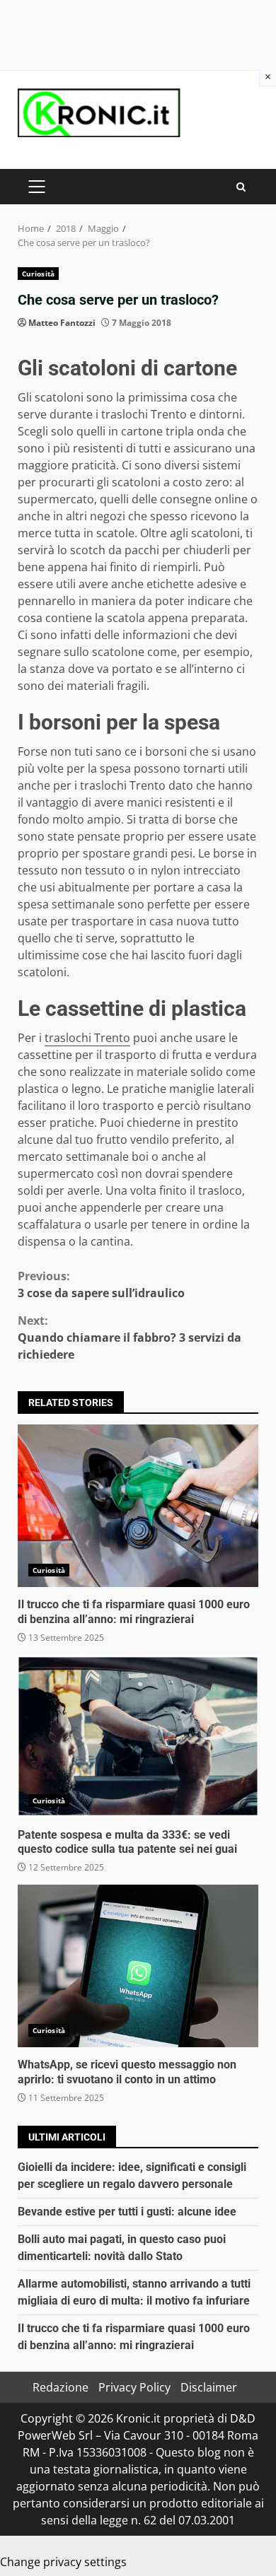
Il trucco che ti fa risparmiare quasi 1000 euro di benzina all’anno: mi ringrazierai (138, 1506)
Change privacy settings (63, 2562)
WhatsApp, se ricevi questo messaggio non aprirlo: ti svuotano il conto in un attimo (138, 1966)
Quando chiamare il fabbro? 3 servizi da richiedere (130, 1337)
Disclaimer (209, 2387)
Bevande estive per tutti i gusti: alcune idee (127, 2212)
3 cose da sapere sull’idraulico (101, 1284)
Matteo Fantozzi (62, 323)
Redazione (61, 2387)
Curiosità (38, 274)
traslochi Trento (87, 1038)
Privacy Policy (134, 2387)
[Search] (241, 187)
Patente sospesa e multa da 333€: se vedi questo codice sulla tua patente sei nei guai (138, 1736)
